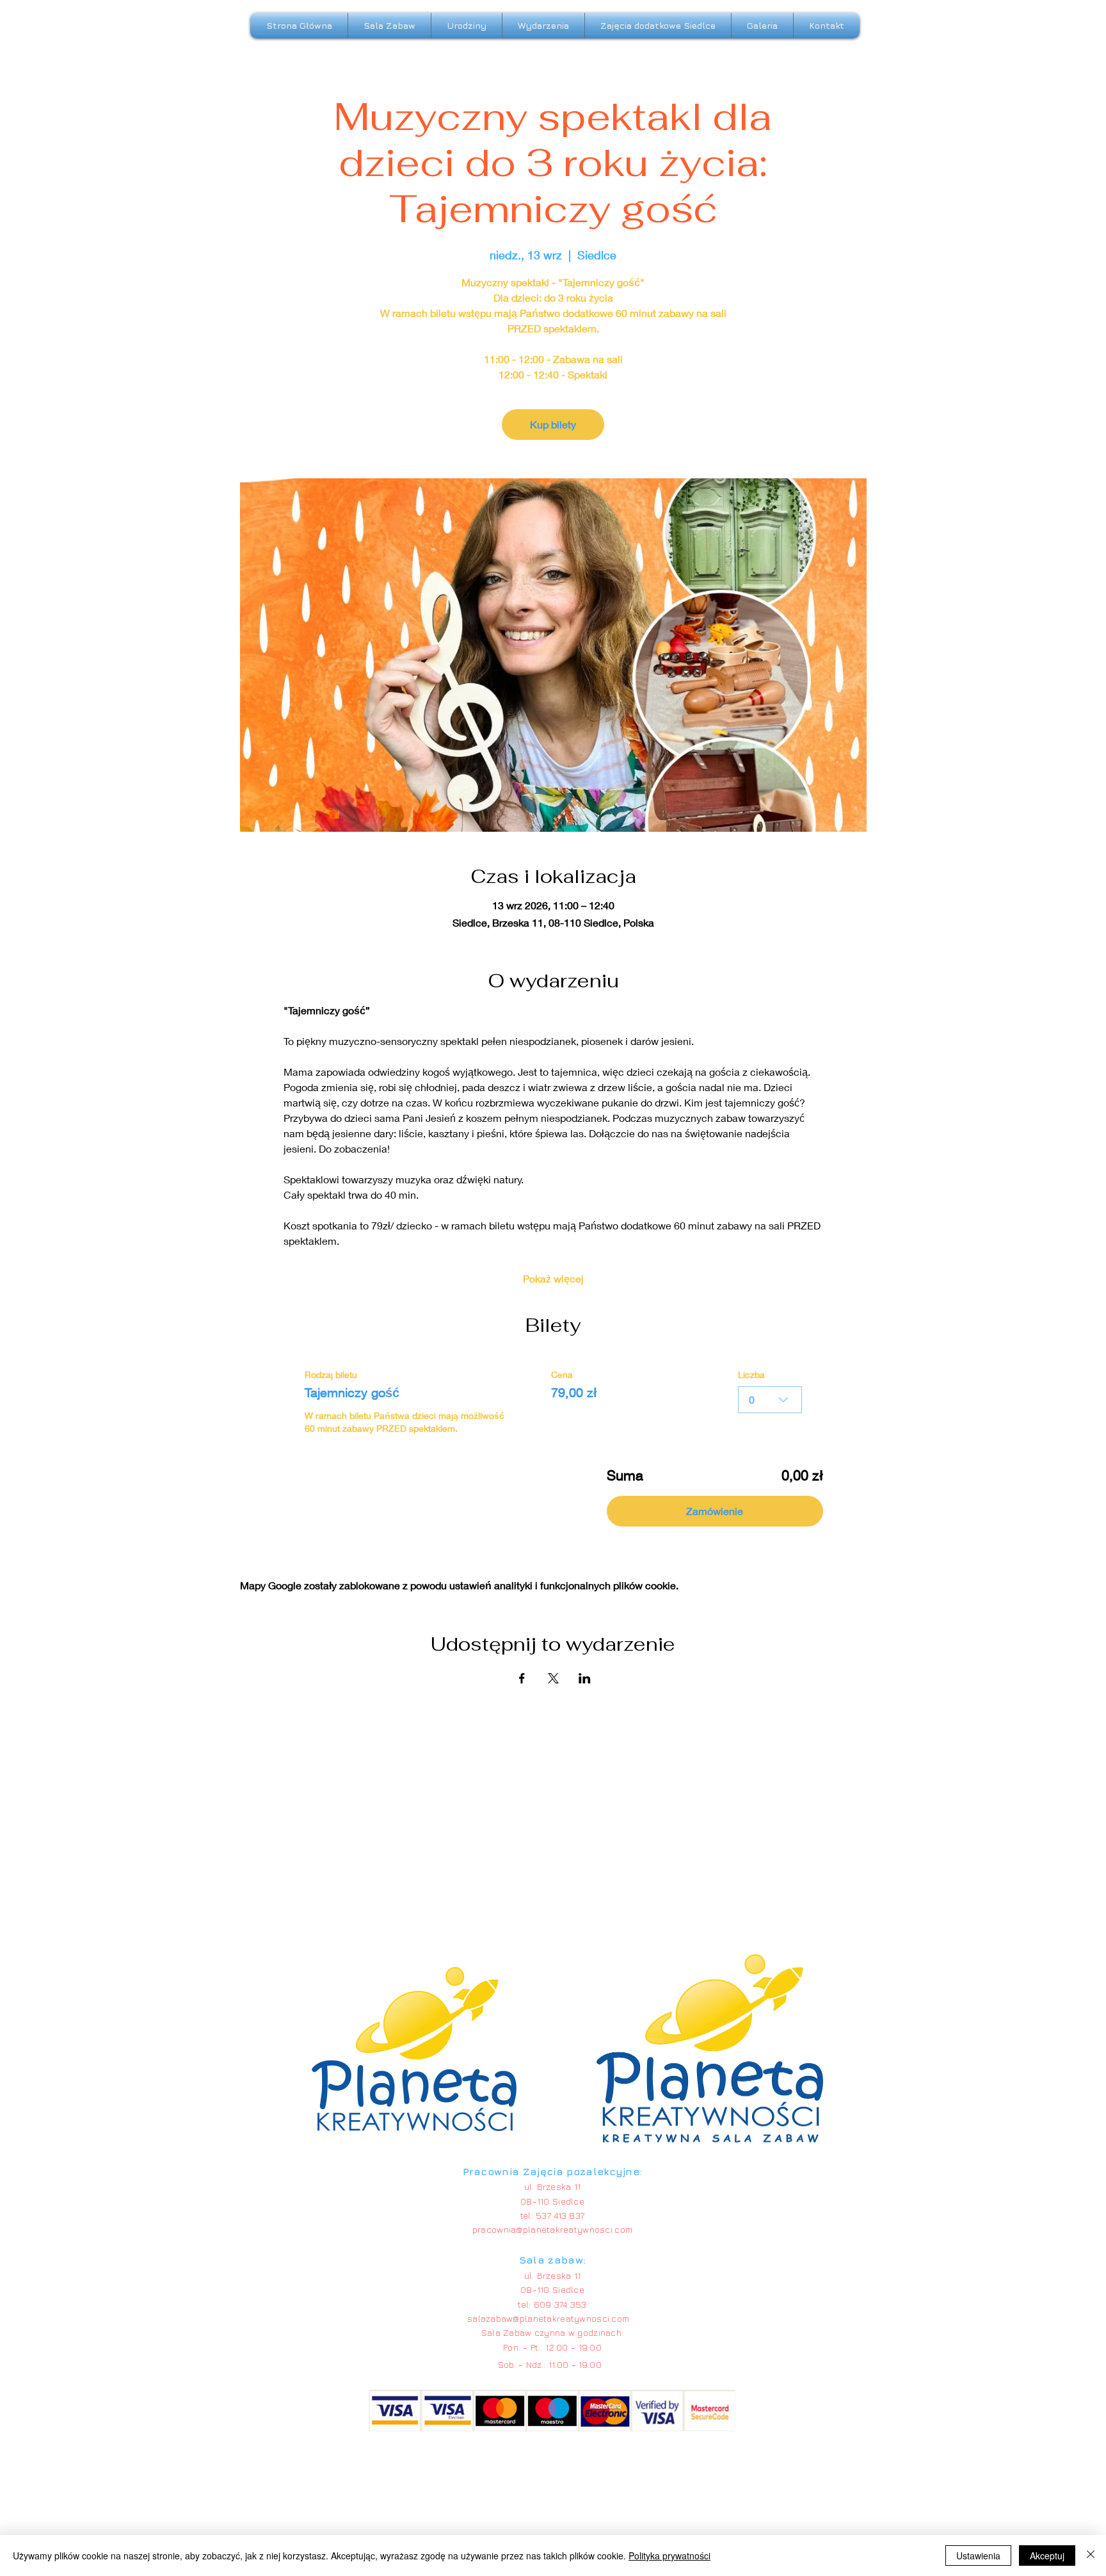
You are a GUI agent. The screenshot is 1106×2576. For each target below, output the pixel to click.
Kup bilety (553, 424)
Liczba (751, 1374)
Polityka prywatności (669, 2556)
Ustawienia (978, 2556)
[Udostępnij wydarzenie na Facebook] (522, 1678)
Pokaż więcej (553, 1278)
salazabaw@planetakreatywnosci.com (548, 2318)
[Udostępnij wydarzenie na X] (553, 1678)
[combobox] (770, 1400)
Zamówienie (715, 1511)
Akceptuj (1047, 2556)
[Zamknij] (1091, 2556)
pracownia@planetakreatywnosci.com (552, 2229)
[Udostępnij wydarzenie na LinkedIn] (585, 1678)
